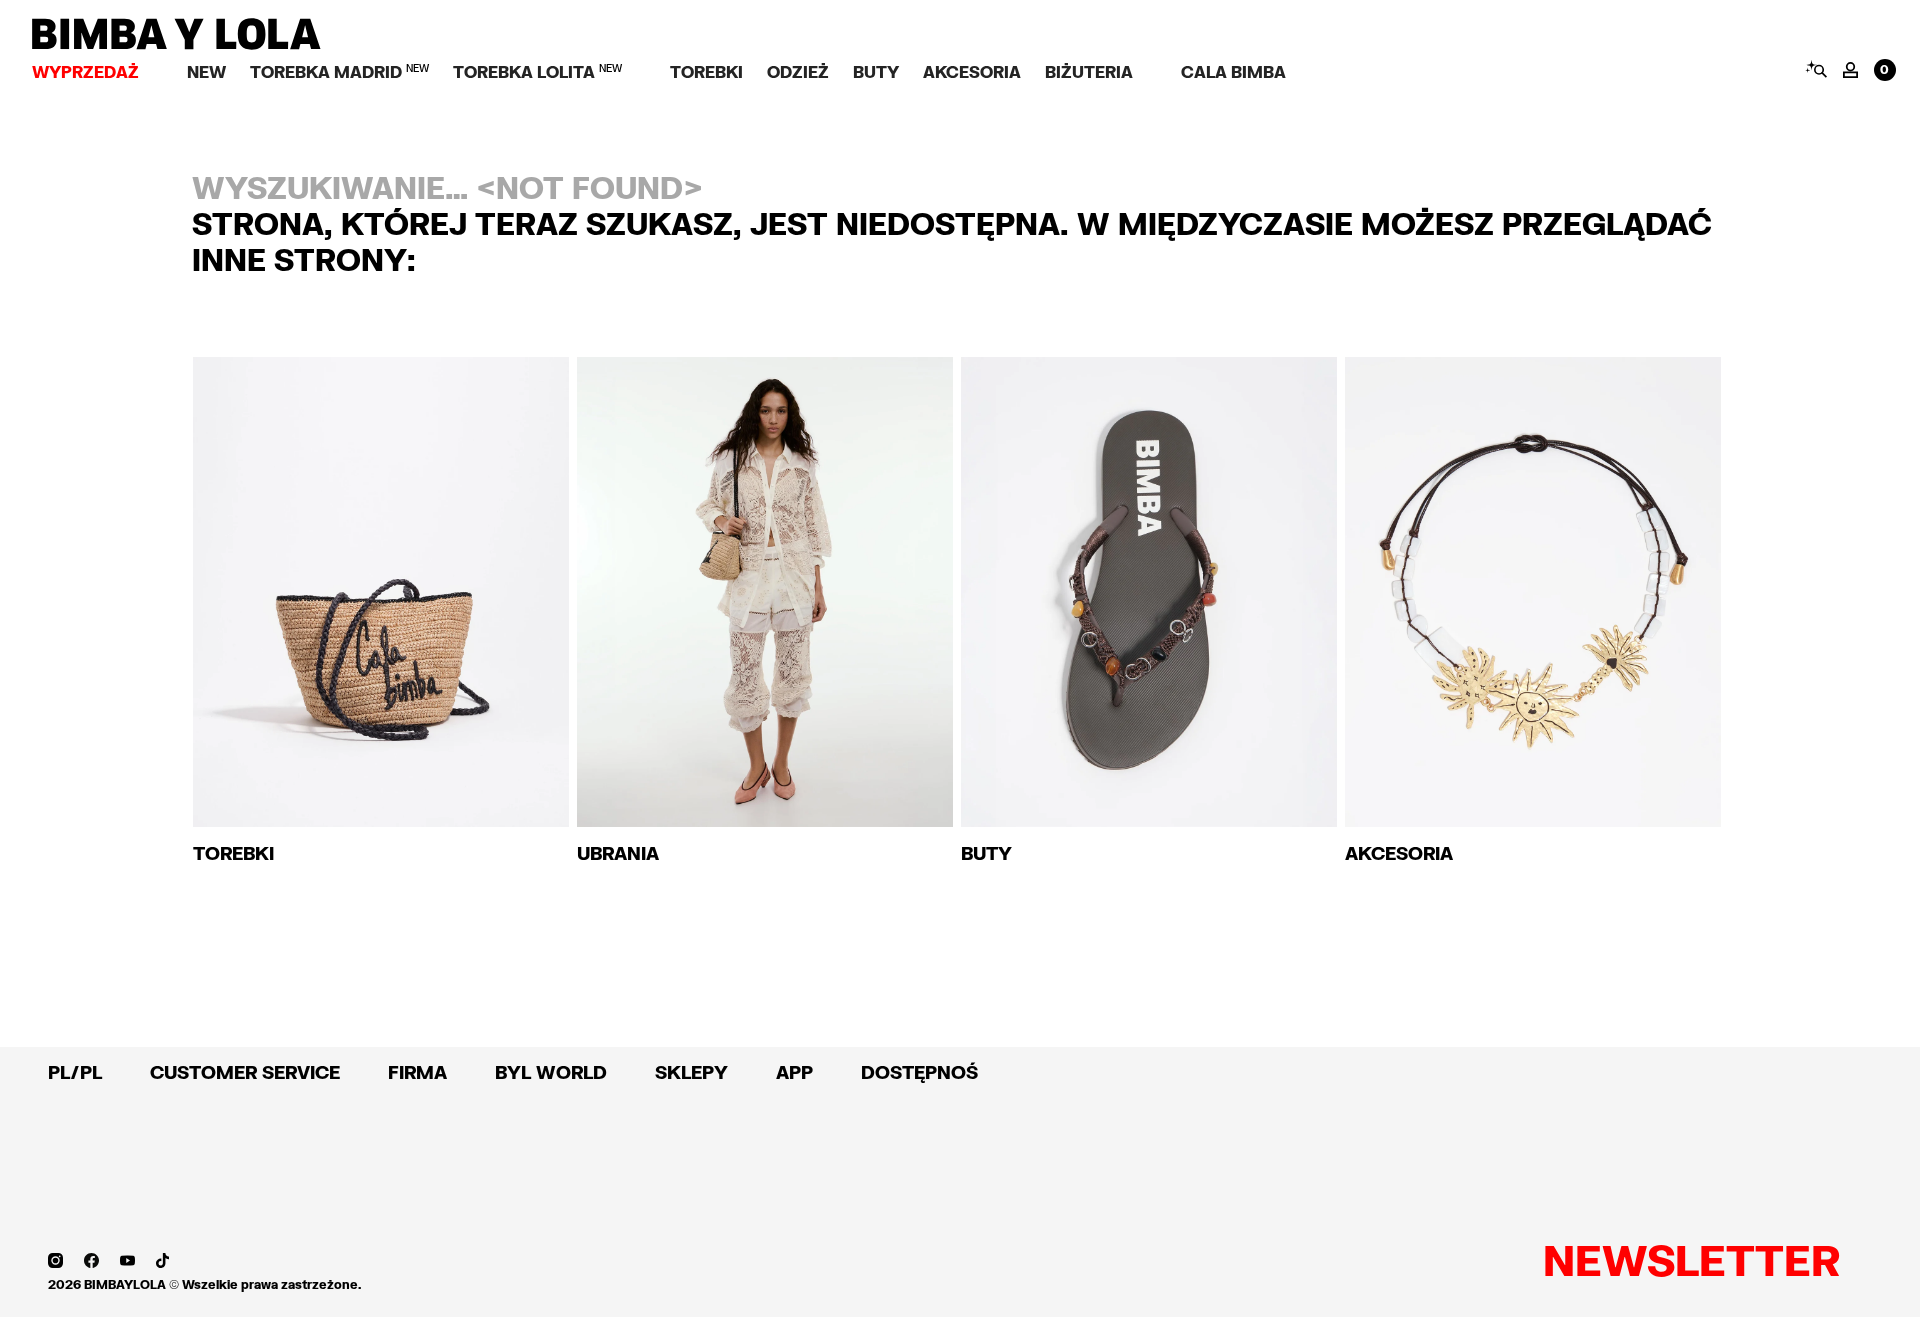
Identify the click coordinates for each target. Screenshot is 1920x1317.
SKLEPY (691, 1072)
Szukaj (1815, 69)
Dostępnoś (919, 1072)
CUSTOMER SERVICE (245, 1072)
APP (794, 1072)
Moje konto (1850, 70)
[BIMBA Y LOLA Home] (176, 44)
